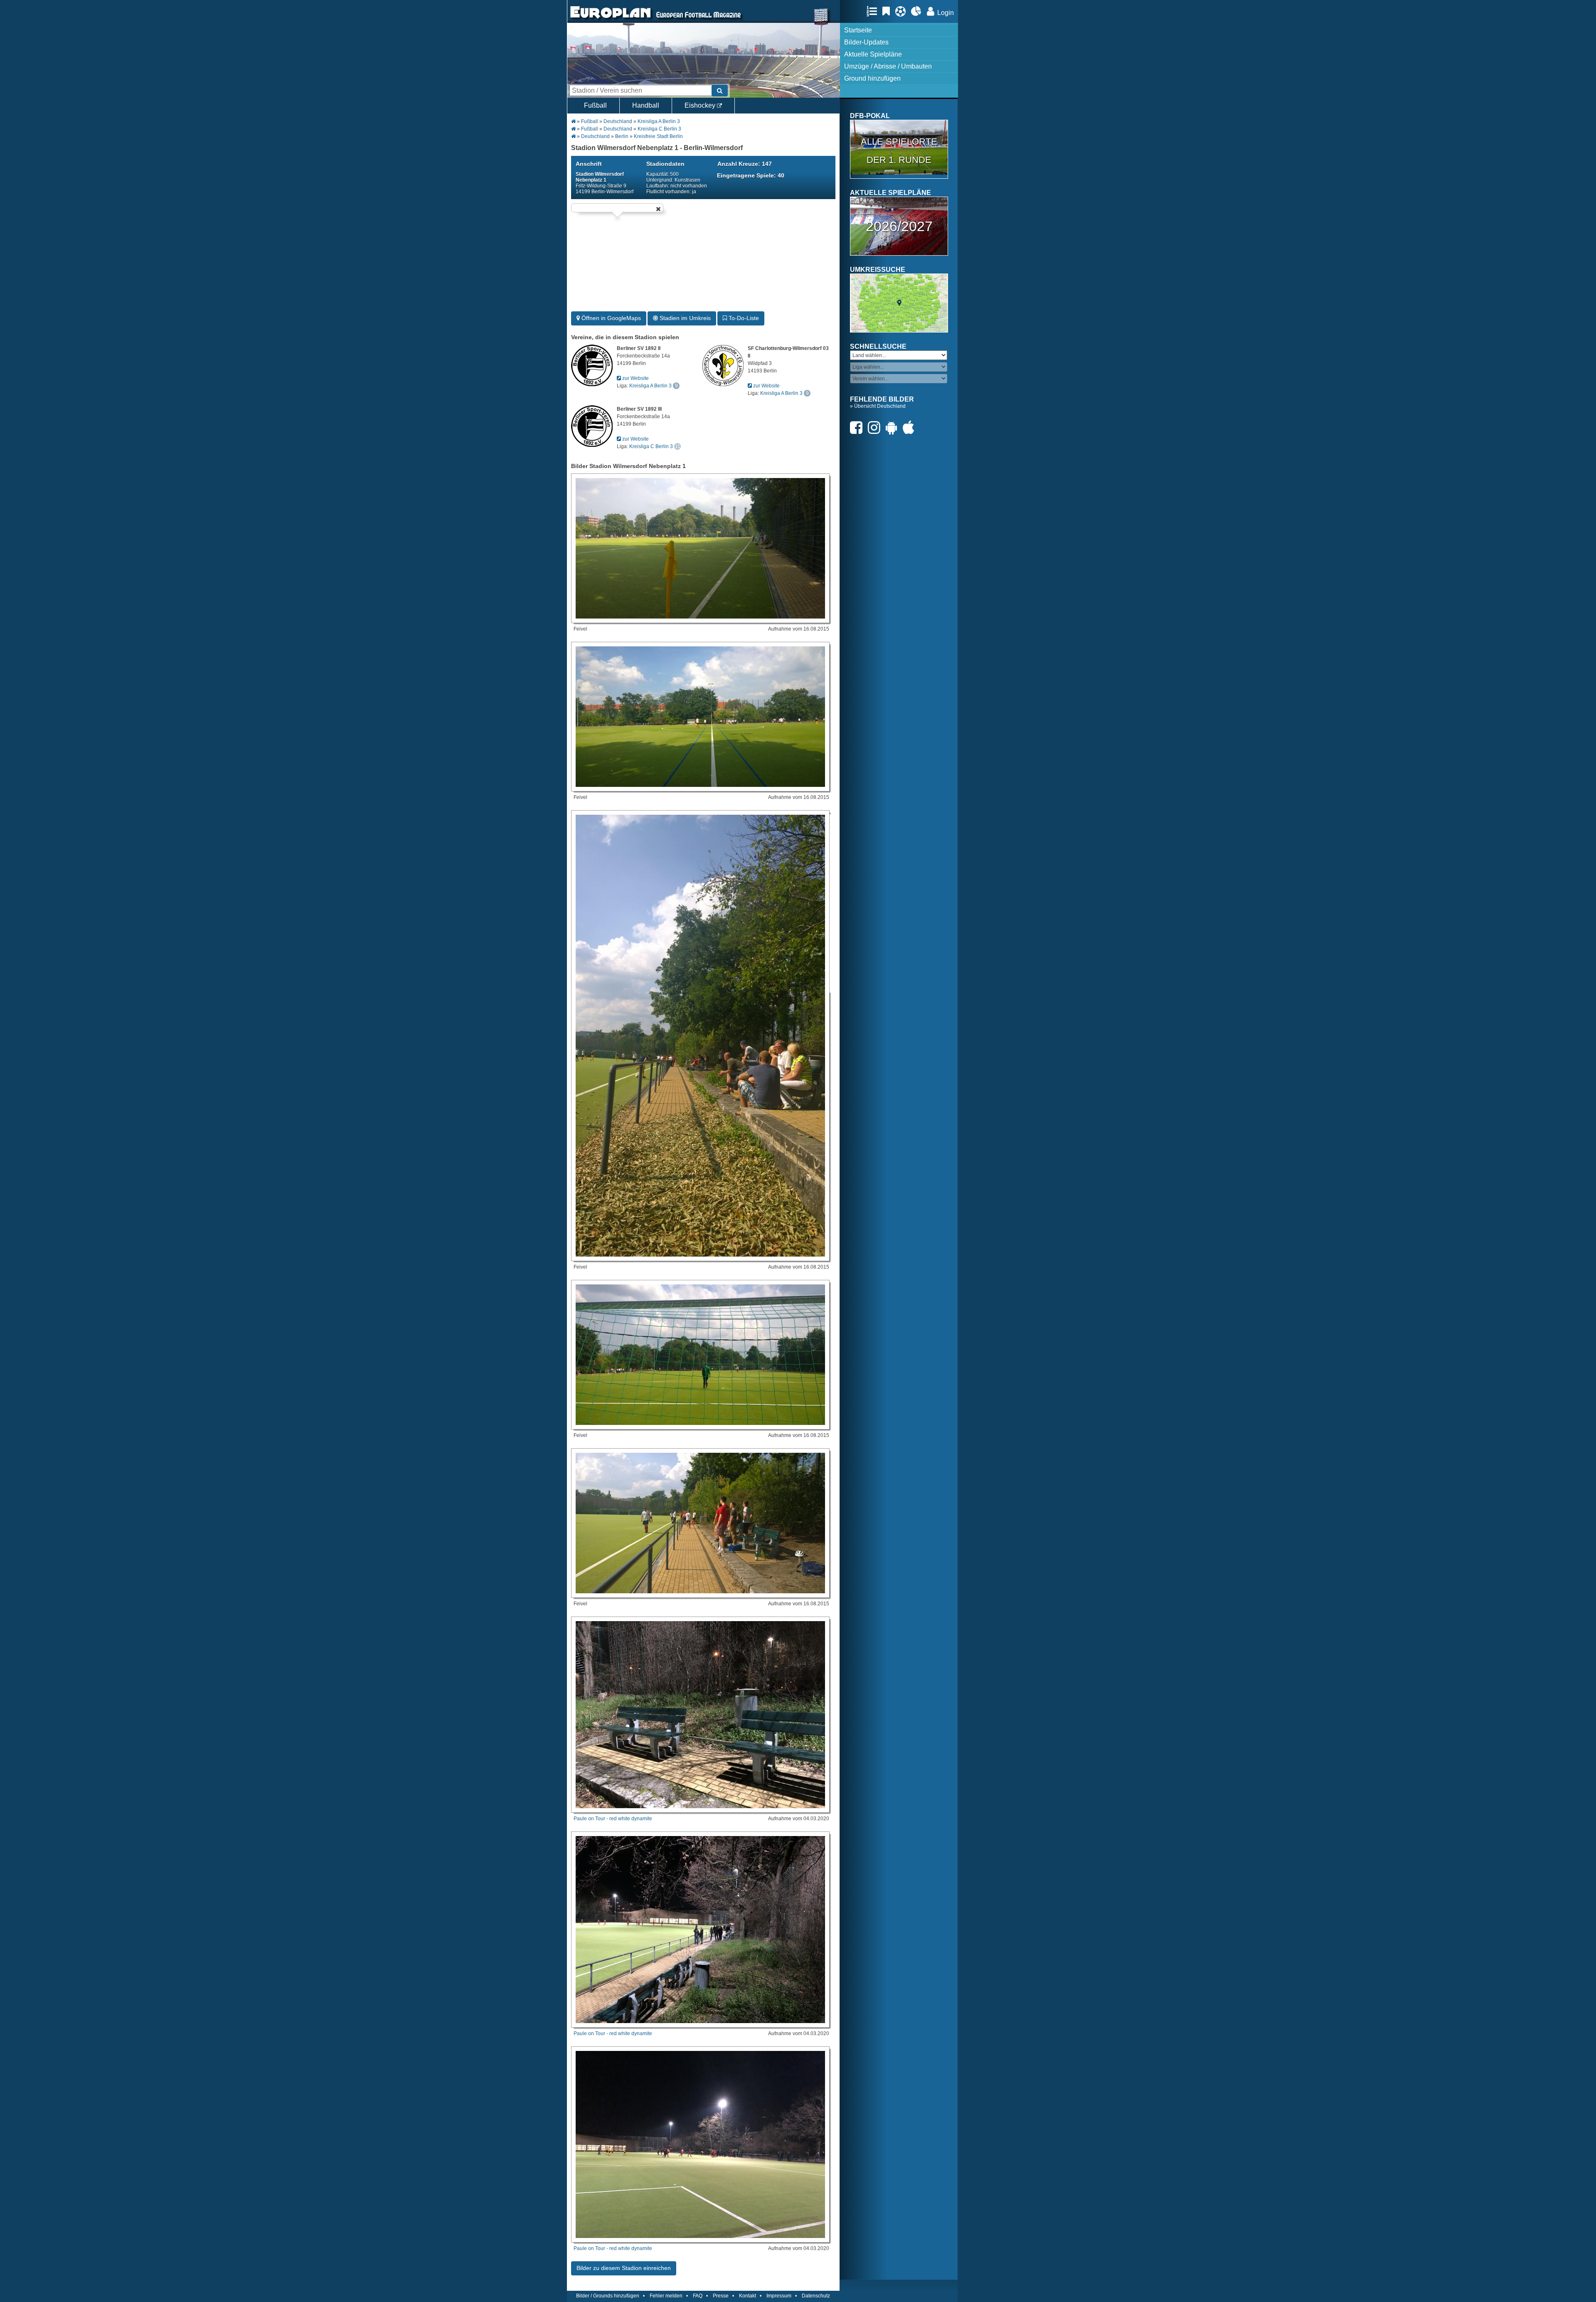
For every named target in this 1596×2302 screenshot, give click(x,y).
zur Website (635, 378)
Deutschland (618, 121)
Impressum (779, 2296)
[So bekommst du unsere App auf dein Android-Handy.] (894, 428)
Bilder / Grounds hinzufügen (608, 2296)
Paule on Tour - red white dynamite (613, 1819)
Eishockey (701, 105)
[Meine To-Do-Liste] (888, 11)
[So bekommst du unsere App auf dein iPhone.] (911, 428)
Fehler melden (666, 2296)
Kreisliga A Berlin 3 (659, 121)
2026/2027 (899, 226)
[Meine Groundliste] (874, 11)
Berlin (622, 136)
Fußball (595, 105)
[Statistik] (918, 11)
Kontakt (748, 2296)
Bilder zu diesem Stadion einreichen (624, 2268)
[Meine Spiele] (903, 11)
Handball (646, 105)
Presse (721, 2296)
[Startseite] (611, 19)
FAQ (698, 2296)
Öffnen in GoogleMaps (610, 318)
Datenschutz (816, 2296)
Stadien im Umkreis (684, 318)
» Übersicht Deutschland (878, 406)
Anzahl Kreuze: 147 (745, 164)
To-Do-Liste (743, 318)
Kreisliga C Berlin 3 (659, 129)
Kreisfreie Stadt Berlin (658, 136)
